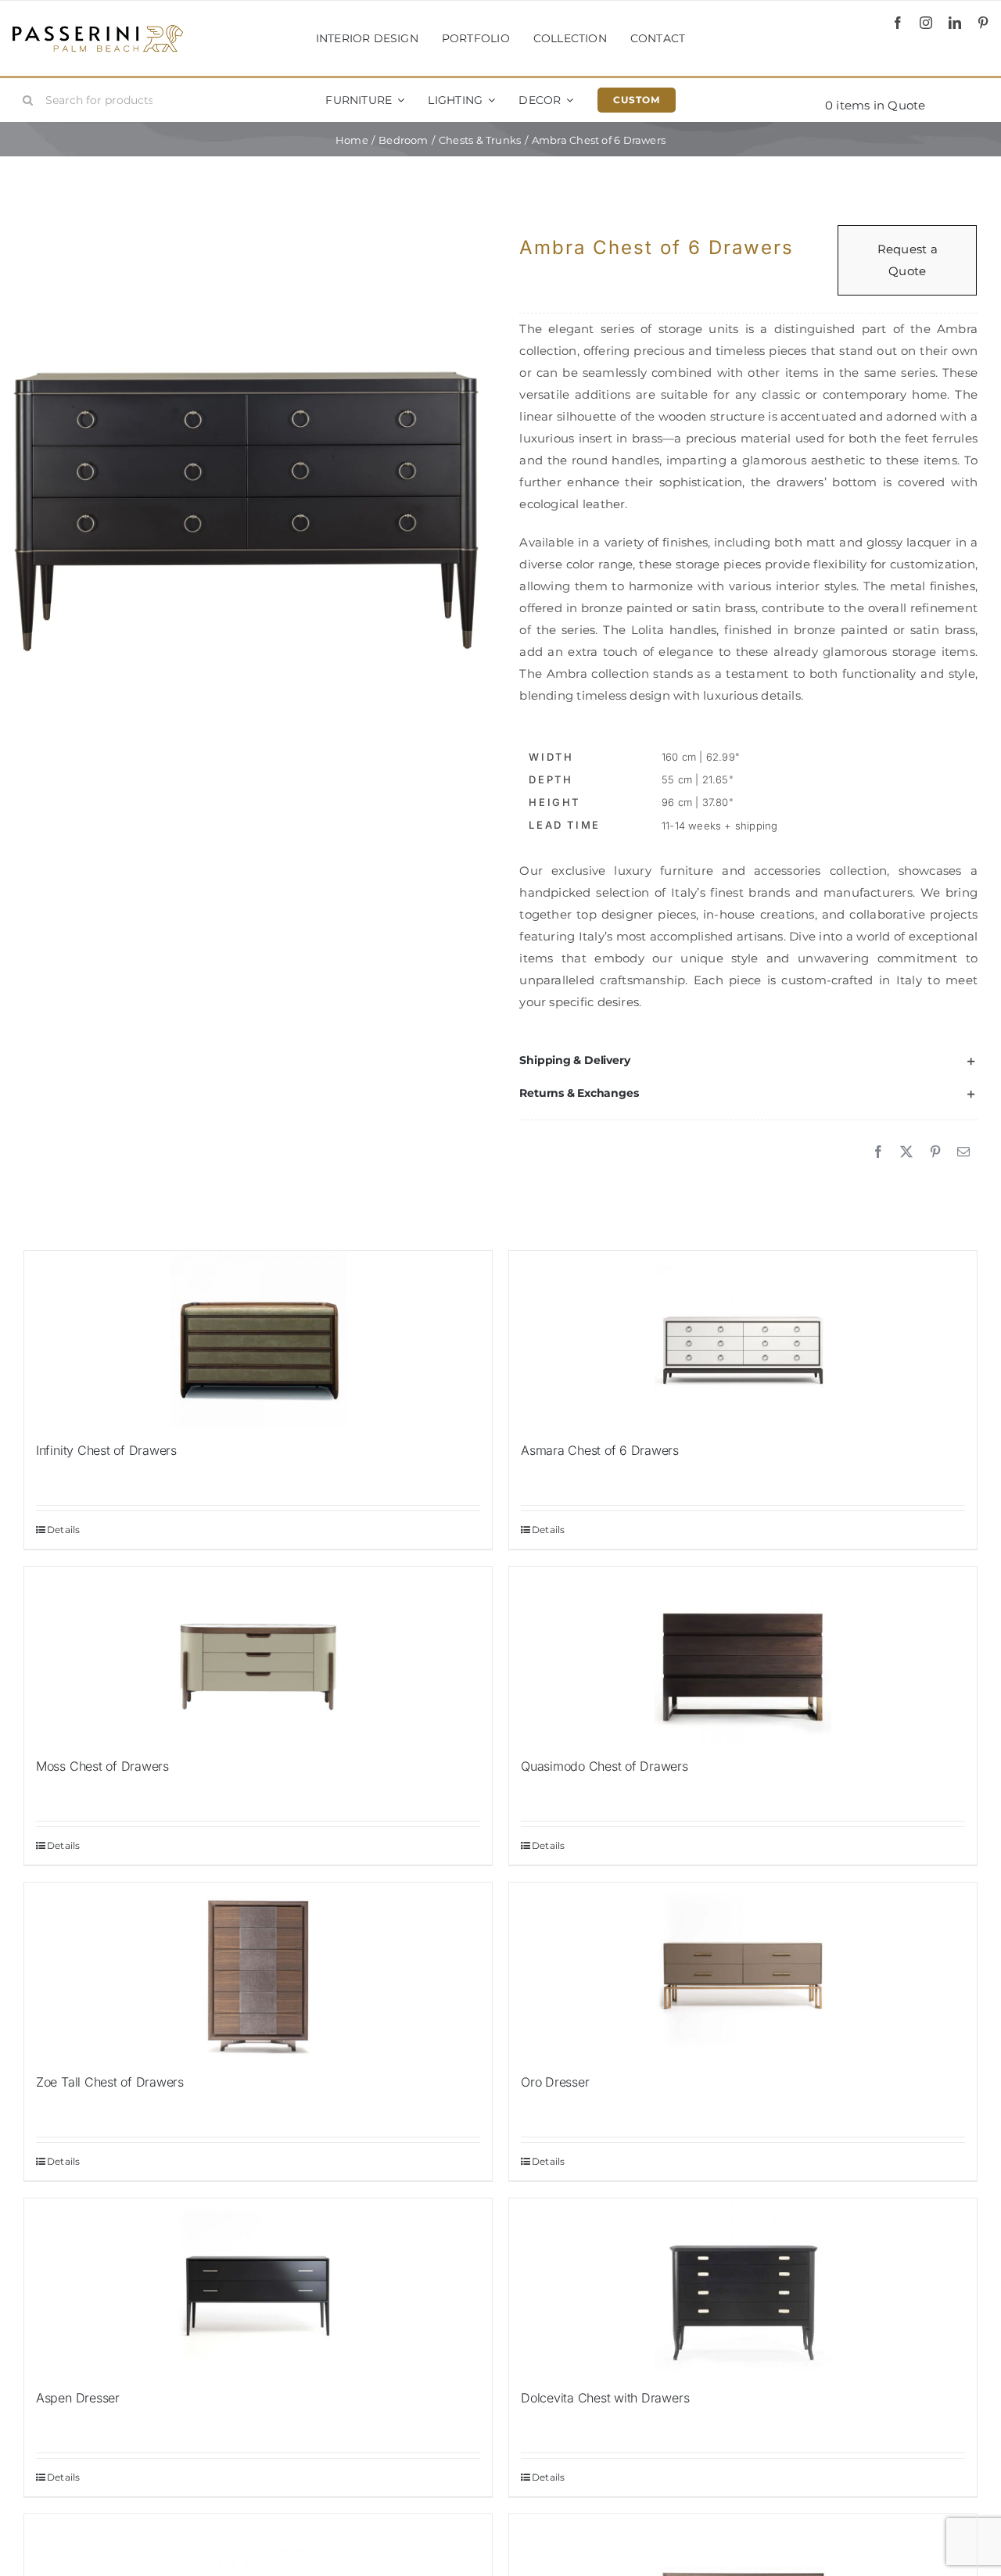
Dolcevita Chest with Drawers (605, 2398)
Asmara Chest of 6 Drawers (600, 1450)
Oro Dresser (555, 2082)
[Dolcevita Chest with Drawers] (743, 2287)
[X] (906, 1152)
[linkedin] (955, 23)
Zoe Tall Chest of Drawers (110, 2082)
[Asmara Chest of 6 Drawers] (743, 1339)
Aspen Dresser (78, 2398)
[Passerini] (98, 30)
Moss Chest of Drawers (102, 1766)
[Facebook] (878, 1152)
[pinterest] (983, 23)
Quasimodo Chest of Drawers (605, 1766)
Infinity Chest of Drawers (106, 1450)
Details (64, 1530)
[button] (748, 1061)
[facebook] (898, 23)
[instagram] (926, 23)
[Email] (963, 1152)
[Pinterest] (935, 1152)
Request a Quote (908, 260)
